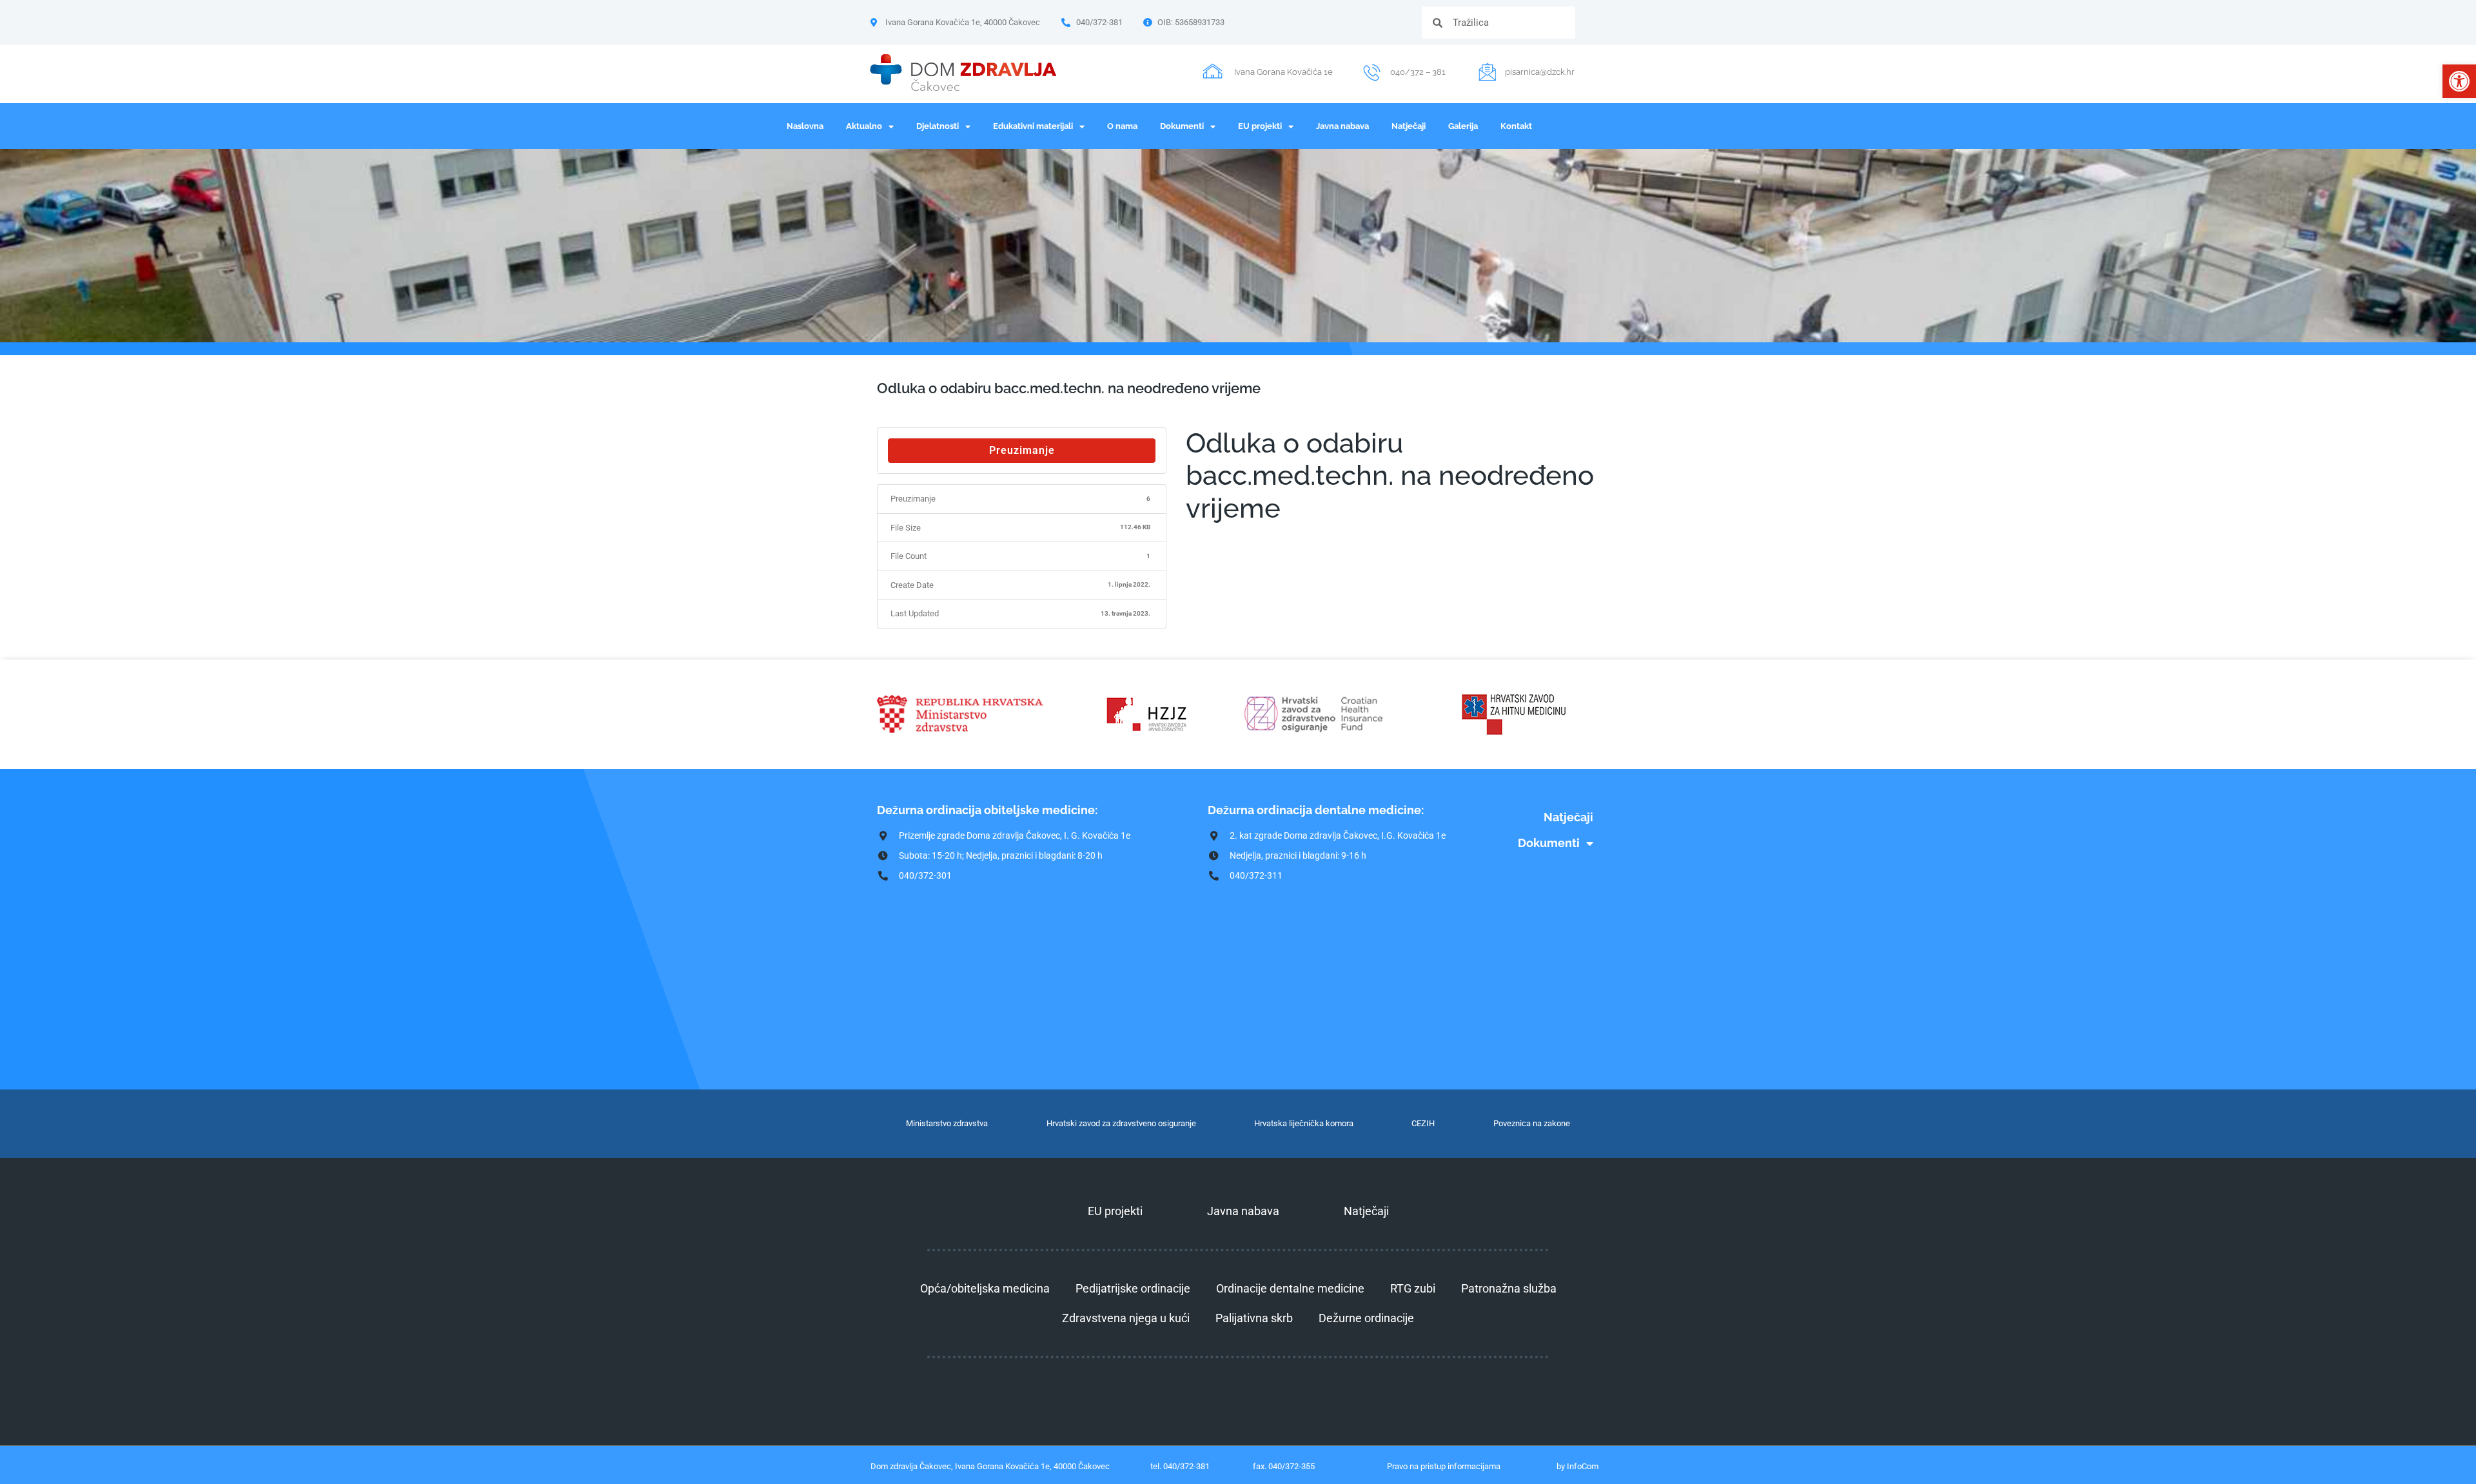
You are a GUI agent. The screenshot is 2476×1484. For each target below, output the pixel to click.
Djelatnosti (938, 126)
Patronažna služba (1509, 1288)
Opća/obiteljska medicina (985, 1288)
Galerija (1463, 126)
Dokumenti (1182, 126)
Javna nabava (1342, 126)
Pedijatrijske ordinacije (1133, 1288)
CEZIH (1423, 1123)
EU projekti (1260, 126)
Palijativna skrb (1254, 1318)
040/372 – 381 (1418, 72)
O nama (1122, 126)
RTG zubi (1413, 1288)
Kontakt (1516, 126)
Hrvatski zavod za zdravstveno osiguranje (1121, 1123)
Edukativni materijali (1033, 126)
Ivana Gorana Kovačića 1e (1283, 72)
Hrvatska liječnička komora (1304, 1123)
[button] (2459, 81)
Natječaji (1409, 126)
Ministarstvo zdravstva (947, 1123)
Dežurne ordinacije (1366, 1318)
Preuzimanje (1022, 450)
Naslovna (805, 126)
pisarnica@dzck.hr (1540, 72)
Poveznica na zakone (1532, 1123)
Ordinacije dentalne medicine (1290, 1288)
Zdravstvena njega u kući (1126, 1318)
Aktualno (864, 126)
